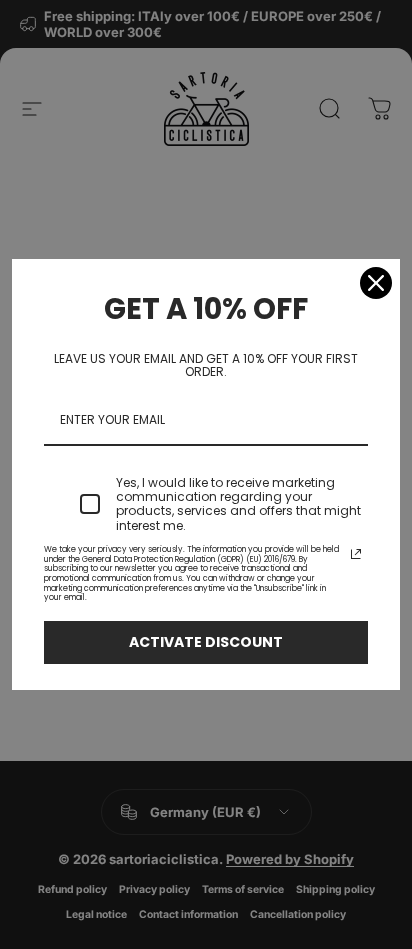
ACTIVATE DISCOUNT (206, 642)
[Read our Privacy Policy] (356, 554)
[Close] (376, 283)
